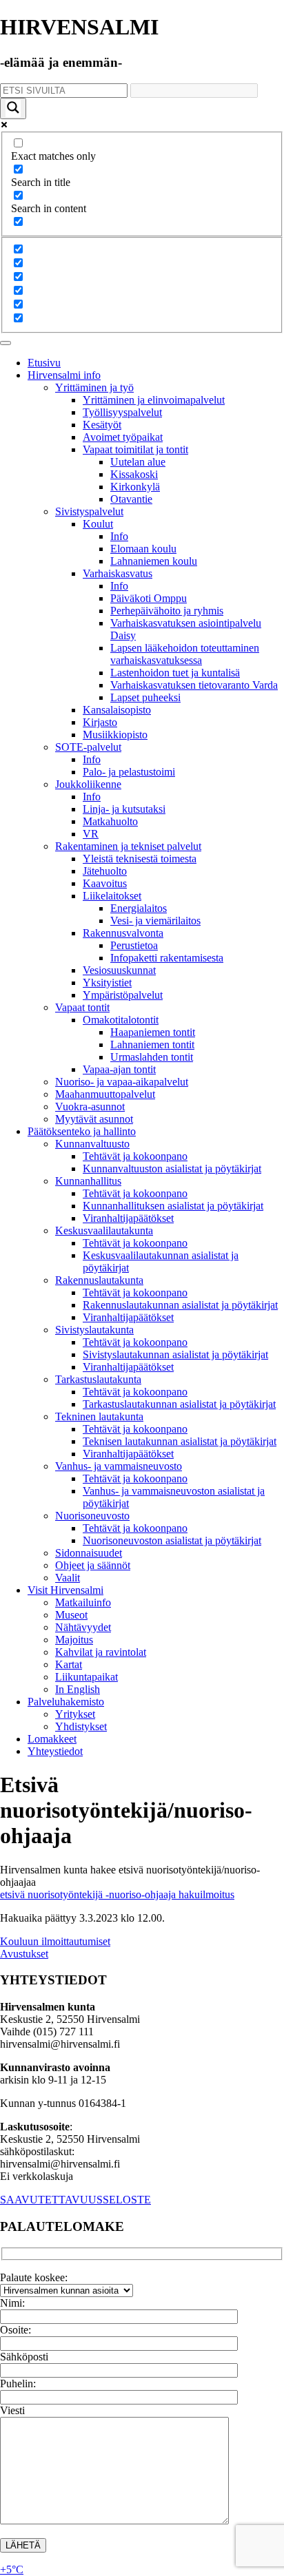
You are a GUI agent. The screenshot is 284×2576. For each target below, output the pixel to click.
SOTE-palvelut (88, 747)
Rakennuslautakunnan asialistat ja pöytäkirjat (180, 1305)
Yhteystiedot (55, 1751)
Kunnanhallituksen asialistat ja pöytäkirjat (173, 1206)
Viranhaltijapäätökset (128, 1218)
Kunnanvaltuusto (92, 1144)
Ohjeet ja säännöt (93, 1565)
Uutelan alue (138, 462)
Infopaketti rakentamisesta (167, 958)
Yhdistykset (81, 1726)
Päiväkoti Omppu (149, 598)
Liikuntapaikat (87, 1677)
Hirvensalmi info (64, 375)
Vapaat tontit (82, 1007)
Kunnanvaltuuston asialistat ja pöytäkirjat (172, 1168)
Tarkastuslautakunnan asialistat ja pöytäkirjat (179, 1404)
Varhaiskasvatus (118, 573)
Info (119, 536)
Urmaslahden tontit (152, 1057)
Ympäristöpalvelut (123, 995)
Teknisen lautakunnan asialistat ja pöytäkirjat (180, 1441)
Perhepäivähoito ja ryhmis (167, 611)
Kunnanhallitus (88, 1181)
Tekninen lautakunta (99, 1416)
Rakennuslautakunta (99, 1280)
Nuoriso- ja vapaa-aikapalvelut (122, 1082)
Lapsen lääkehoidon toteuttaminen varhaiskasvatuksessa (185, 654)
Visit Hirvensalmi (65, 1590)
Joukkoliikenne (88, 784)
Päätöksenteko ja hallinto (82, 1131)
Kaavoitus (105, 883)
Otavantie (131, 499)
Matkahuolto (110, 821)
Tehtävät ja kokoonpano (135, 1156)
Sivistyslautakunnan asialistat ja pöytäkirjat (175, 1354)
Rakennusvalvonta (123, 933)
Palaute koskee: (34, 2277)
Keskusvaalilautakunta (104, 1230)
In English (78, 1689)
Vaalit (68, 1578)
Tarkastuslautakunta (98, 1379)
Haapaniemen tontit (153, 1032)
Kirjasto (100, 722)
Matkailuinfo (83, 1602)
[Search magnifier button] (13, 108)
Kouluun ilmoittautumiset (55, 1941)
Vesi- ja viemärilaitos (155, 921)
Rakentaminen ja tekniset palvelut (128, 846)
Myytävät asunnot (94, 1119)
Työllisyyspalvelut (122, 412)
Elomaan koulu (143, 549)
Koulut (98, 524)
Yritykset (75, 1714)
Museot (71, 1615)
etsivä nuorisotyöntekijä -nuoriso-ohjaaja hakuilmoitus (117, 1894)
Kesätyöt (102, 425)
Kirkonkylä (135, 487)
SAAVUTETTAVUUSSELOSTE (75, 2200)
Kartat (69, 1664)
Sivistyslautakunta (94, 1330)
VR (91, 834)
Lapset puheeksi (145, 697)
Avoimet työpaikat (123, 437)
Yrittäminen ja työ (94, 387)
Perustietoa (134, 945)
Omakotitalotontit (121, 1020)
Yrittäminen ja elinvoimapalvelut (154, 400)
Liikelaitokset (112, 896)
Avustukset (24, 1954)
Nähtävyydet (83, 1627)
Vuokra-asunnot (90, 1107)
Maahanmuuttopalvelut (105, 1094)
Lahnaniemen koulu (154, 561)
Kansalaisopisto (117, 710)
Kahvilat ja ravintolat (101, 1652)
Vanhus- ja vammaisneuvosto (119, 1466)
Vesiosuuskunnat (119, 970)
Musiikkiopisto (115, 735)
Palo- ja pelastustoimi (129, 772)
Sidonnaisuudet (89, 1553)
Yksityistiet (107, 983)
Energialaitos (139, 908)
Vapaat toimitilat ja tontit (135, 449)
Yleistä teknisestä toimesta (140, 859)
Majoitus (74, 1640)
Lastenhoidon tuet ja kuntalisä (175, 673)
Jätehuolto (105, 871)
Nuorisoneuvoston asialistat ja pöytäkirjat (172, 1540)
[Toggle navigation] (6, 343)
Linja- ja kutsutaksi (124, 809)
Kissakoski (134, 474)
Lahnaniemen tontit (152, 1045)
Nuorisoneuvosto (92, 1516)
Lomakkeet (52, 1739)
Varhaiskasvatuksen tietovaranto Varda (194, 685)
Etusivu (44, 363)
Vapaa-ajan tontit (119, 1069)
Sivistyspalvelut (89, 511)
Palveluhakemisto (66, 1702)
